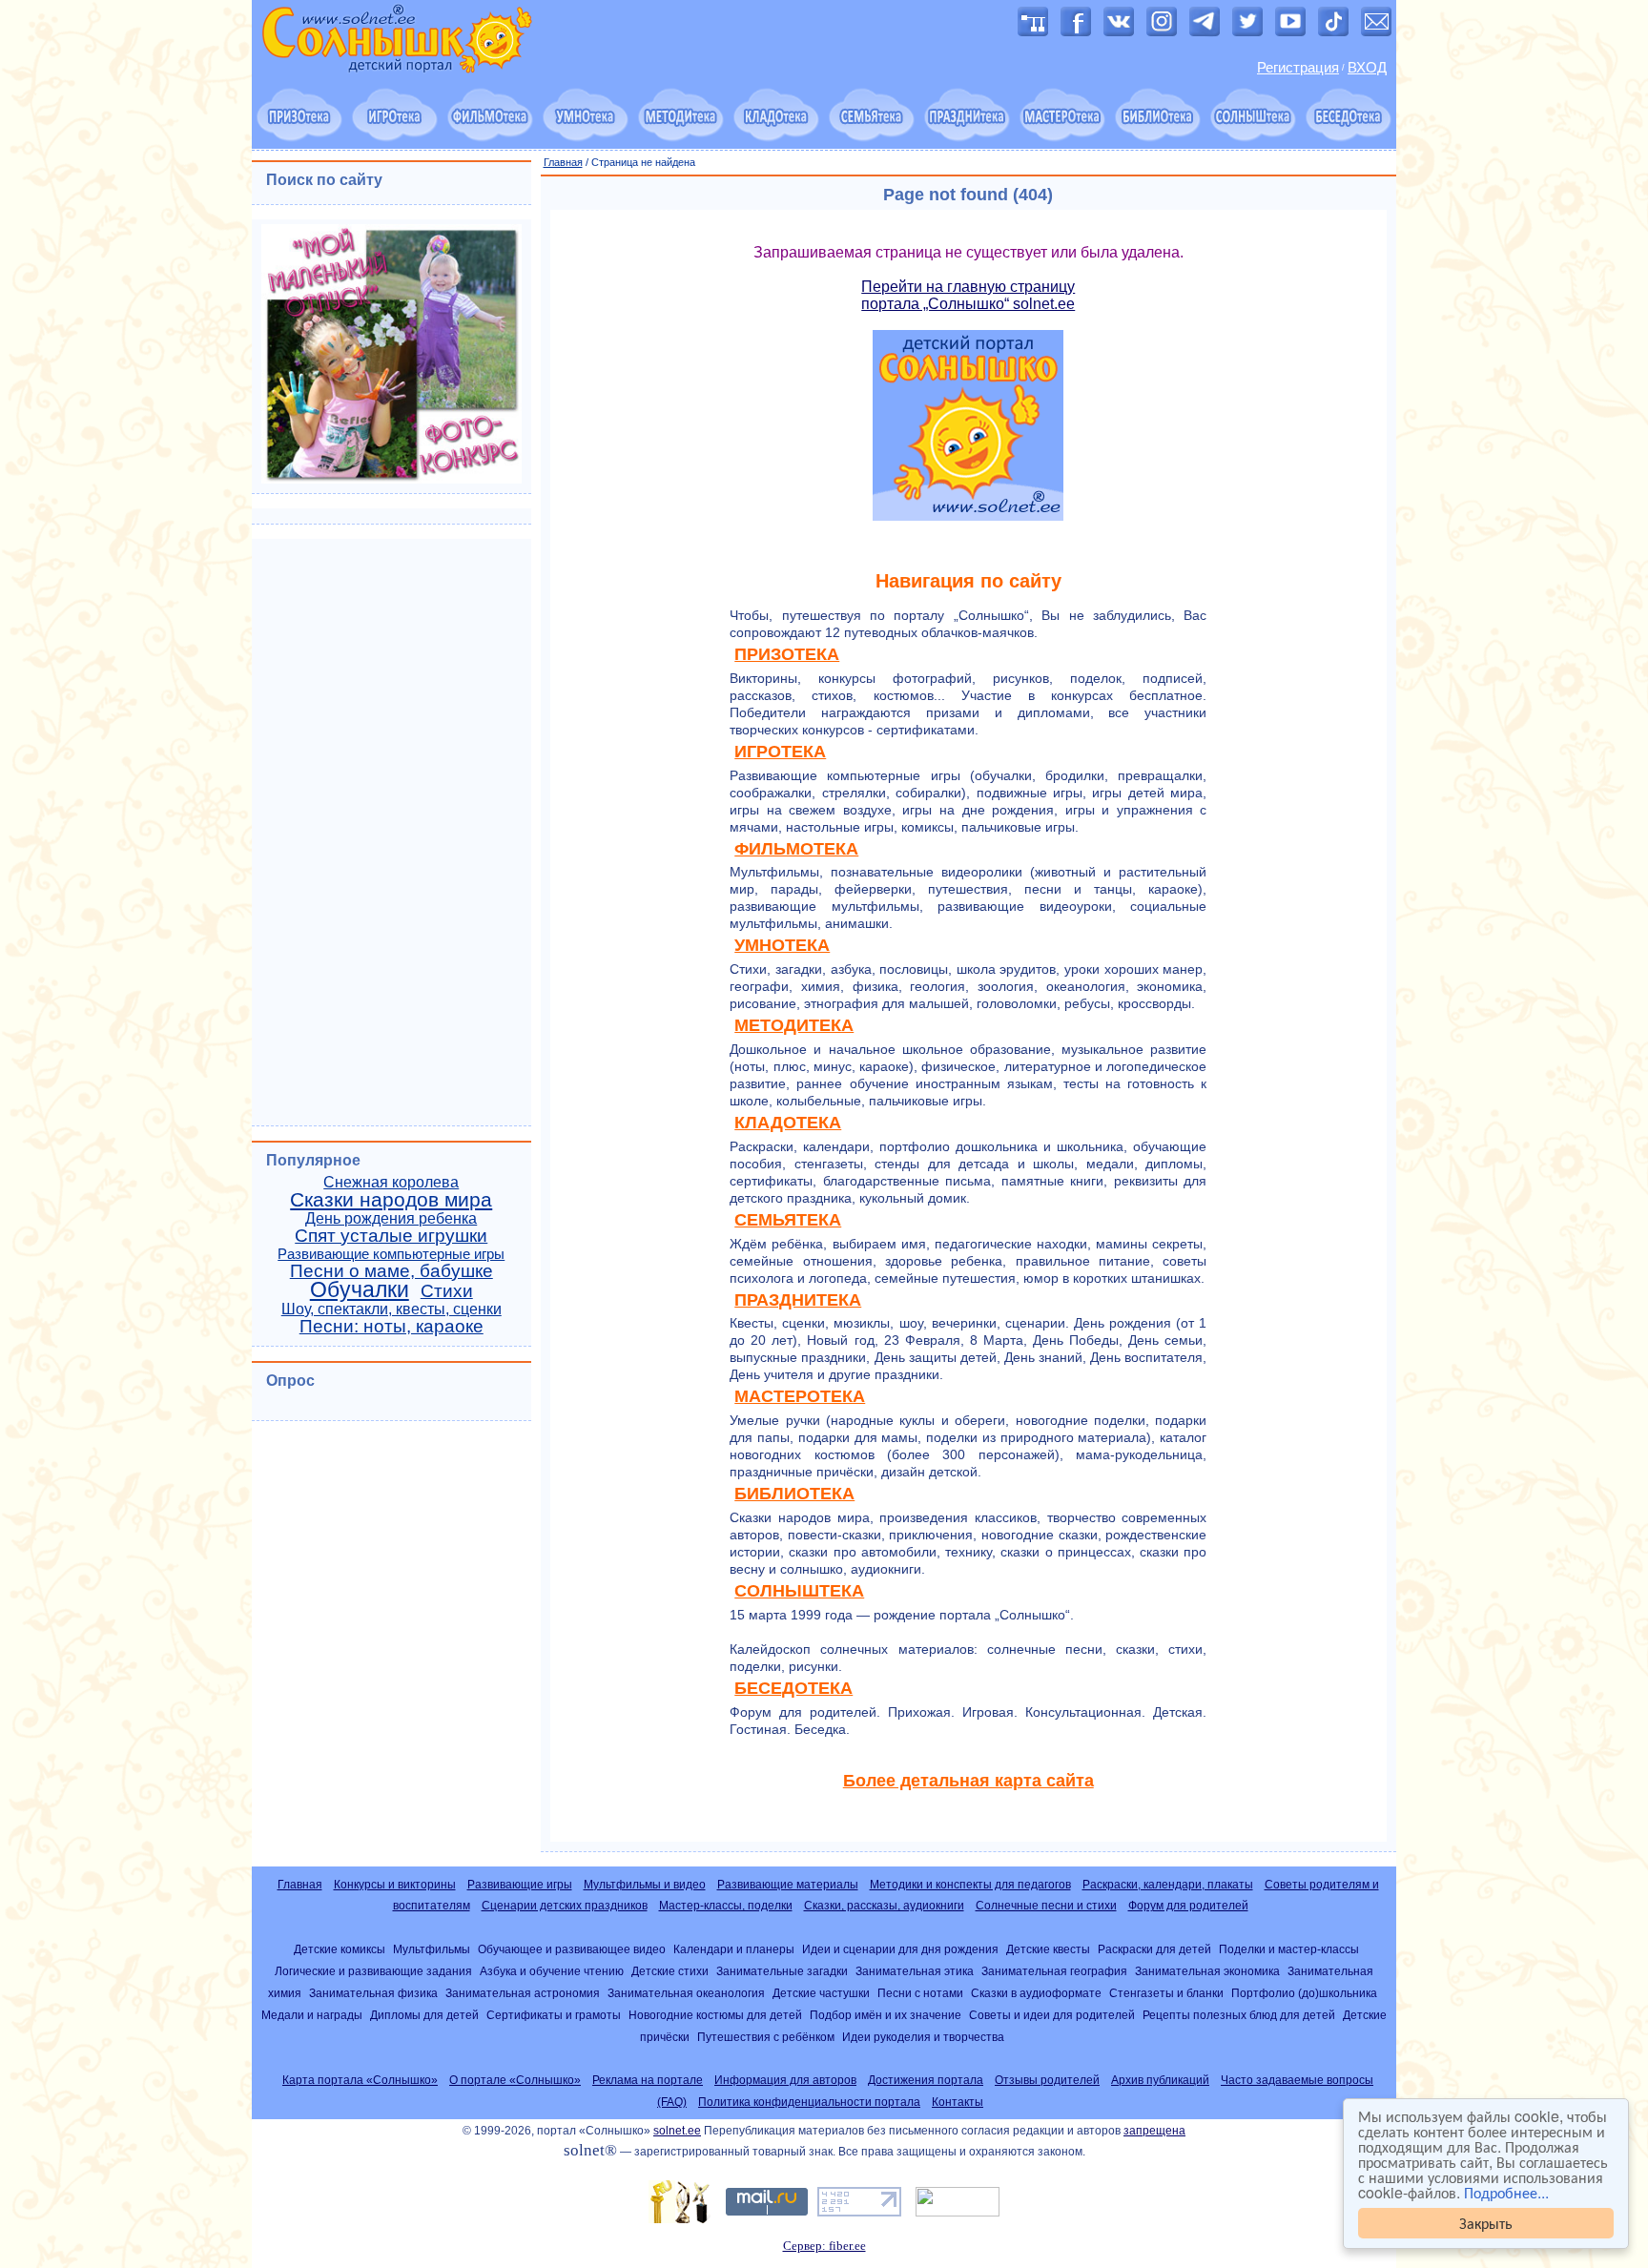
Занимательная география (1054, 1971)
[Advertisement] (391, 830)
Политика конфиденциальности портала (809, 2102)
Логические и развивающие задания (373, 1971)
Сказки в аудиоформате (1036, 1993)
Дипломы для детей (424, 2015)
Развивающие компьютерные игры (391, 1254)
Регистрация (1298, 68)
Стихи (447, 1291)
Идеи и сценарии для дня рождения (900, 1949)
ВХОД (1367, 68)
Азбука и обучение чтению (552, 1971)
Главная (563, 162)
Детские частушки (821, 1993)
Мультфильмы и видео (645, 1885)
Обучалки (360, 1289)
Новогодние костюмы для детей (715, 2015)
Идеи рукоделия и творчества (923, 2037)
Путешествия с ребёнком (766, 2037)
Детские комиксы (340, 1949)
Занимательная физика (373, 1993)
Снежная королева (391, 1182)
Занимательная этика (915, 1971)
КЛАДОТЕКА (788, 1123)
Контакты (958, 2102)
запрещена (1154, 2131)
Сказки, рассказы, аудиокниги (884, 1906)
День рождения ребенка (391, 1218)
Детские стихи (670, 1971)
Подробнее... (1506, 2192)
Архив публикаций (1160, 2080)
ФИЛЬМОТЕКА (796, 849)
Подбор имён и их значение (886, 2015)
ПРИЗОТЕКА (787, 654)
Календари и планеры (734, 1949)
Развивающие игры (520, 1885)
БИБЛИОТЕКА (794, 1494)
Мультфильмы (432, 1949)
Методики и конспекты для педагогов (970, 1885)
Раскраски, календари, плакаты (1168, 1885)
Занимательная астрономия (523, 1993)
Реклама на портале (648, 2080)
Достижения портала (926, 2080)
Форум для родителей (1188, 1906)
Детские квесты (1048, 1949)
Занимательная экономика (1207, 1971)
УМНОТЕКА (782, 945)
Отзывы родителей (1047, 2080)
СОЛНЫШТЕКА (799, 1591)
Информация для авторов (785, 2080)
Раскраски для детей (1154, 1949)
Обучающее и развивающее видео (572, 1949)
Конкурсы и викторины (395, 1885)
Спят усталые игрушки (391, 1236)
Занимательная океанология (686, 1993)
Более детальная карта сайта (968, 1781)
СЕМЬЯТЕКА (788, 1220)
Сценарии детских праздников (565, 1906)
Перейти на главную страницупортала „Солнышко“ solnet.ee (968, 295)
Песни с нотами (920, 1993)
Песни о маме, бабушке (391, 1271)
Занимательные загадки (782, 1971)
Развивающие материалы (788, 1885)
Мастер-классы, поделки (726, 1906)
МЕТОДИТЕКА (794, 1025)
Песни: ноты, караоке (391, 1326)
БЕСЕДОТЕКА (793, 1688)
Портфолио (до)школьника (1304, 1993)
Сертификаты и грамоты (554, 2015)
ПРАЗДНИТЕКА (798, 1300)
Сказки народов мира (391, 1200)
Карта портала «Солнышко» (360, 2080)
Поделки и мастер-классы (1289, 1949)
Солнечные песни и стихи (1046, 1906)
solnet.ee (677, 2131)
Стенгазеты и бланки (1166, 1993)
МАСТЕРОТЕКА (800, 1396)
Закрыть (1486, 2223)
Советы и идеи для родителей (1052, 2015)
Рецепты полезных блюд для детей (1239, 2015)
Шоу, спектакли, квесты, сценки (391, 1309)
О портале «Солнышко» (515, 2080)
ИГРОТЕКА (780, 752)
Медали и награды (312, 2015)
